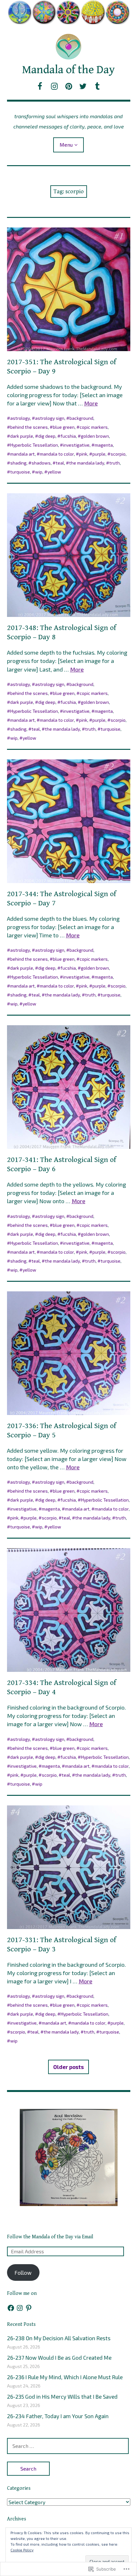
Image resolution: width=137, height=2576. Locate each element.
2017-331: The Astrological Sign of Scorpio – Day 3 (62, 1945)
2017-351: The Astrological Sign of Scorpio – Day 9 (62, 367)
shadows (41, 463)
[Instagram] (20, 2308)
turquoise (20, 472)
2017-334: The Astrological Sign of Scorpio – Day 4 (62, 1687)
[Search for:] (68, 2446)
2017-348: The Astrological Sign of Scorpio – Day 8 (62, 632)
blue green (64, 427)
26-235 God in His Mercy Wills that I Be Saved (62, 2396)
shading (18, 463)
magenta (104, 445)
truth (115, 463)
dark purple (22, 436)
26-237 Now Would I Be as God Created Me (59, 2357)
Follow (23, 2272)
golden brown (95, 436)
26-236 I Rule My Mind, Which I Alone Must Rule (65, 2377)
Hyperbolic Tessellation (34, 445)
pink (83, 454)
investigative (76, 445)
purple (99, 454)
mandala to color (57, 454)
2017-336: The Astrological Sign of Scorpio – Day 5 (62, 1430)
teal (60, 463)
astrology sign (50, 418)
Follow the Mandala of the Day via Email (50, 2237)
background (81, 418)
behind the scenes (29, 427)
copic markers (94, 427)
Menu (66, 145)
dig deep (47, 436)
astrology (20, 418)
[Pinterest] (29, 2308)
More (91, 403)
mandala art (22, 454)
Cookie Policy (22, 2550)
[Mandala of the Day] (69, 12)
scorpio (118, 454)
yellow (54, 472)
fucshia (68, 436)
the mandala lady (87, 463)
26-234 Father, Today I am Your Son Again (58, 2416)
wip (39, 472)
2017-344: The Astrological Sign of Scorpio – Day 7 (62, 899)
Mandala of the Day (68, 70)
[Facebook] (11, 2308)
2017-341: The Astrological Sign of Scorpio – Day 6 (62, 1164)
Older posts (68, 2067)
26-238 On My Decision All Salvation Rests (59, 2338)
